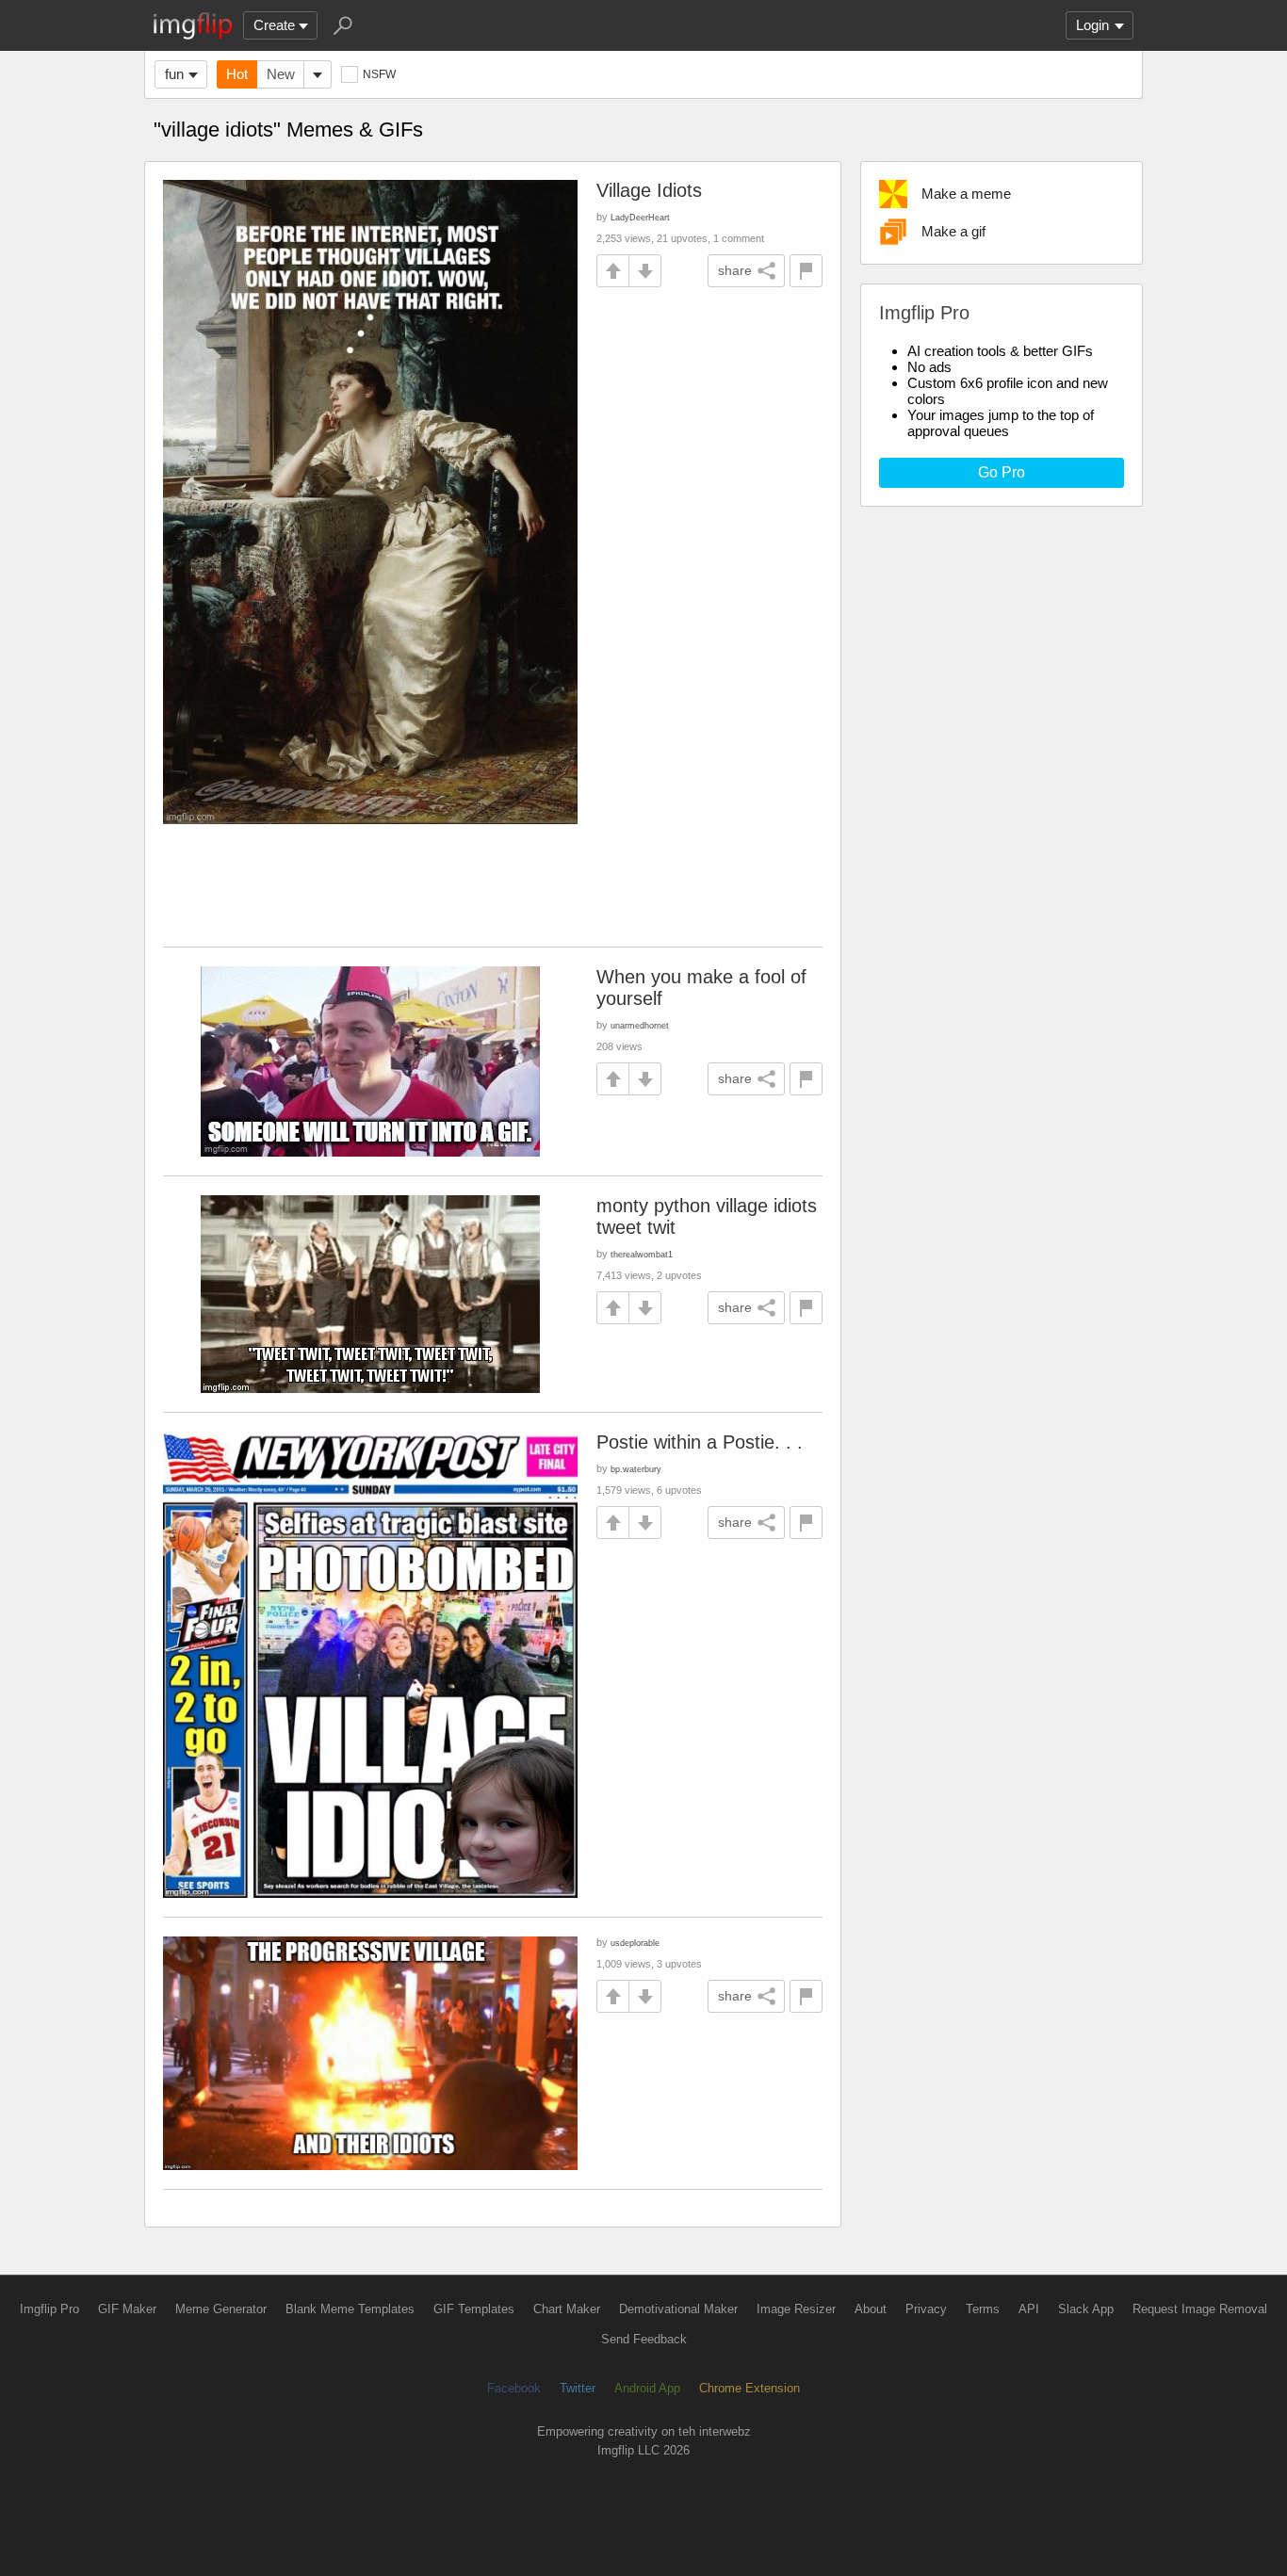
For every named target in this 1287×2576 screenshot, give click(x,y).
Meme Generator (221, 2309)
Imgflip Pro (49, 2309)
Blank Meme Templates (350, 2309)
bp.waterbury (636, 1469)
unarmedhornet (640, 1025)
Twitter (578, 2388)
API (1029, 2309)
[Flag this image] (806, 271)
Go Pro (1002, 472)
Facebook (514, 2388)
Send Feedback (644, 2339)
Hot (237, 74)
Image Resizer (796, 2309)
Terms (983, 2309)
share (735, 270)
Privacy (926, 2309)
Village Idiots (649, 190)
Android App (647, 2388)
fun (174, 74)
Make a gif (953, 231)
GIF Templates (474, 2309)
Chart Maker (567, 2309)
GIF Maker (127, 2309)
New (281, 74)
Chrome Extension (749, 2388)
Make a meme (966, 194)
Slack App (1086, 2309)
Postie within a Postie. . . (700, 1442)
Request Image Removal (1200, 2309)
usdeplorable (635, 1943)
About (871, 2309)
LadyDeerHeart (640, 217)
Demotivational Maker (678, 2309)
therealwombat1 (642, 1254)
